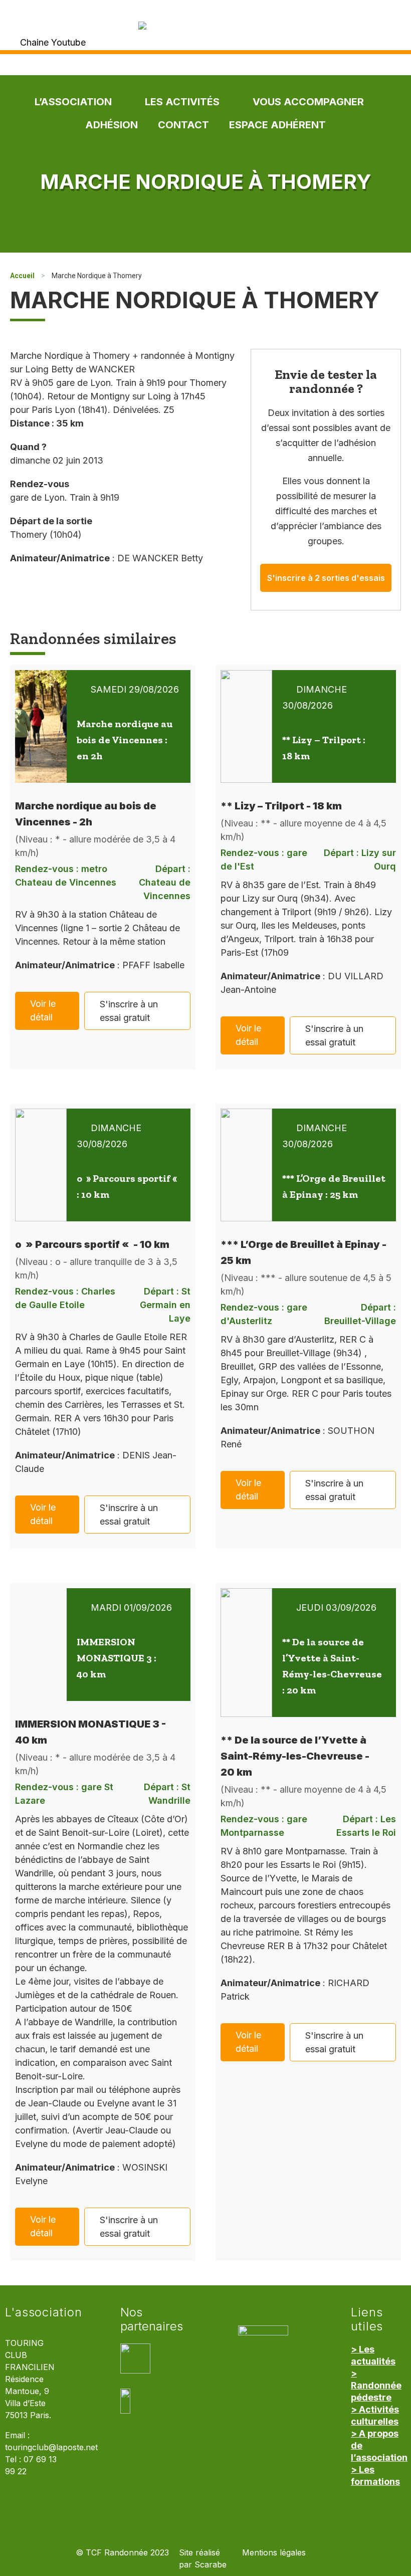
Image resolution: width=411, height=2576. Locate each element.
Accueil (22, 276)
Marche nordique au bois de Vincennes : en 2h (125, 740)
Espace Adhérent (277, 125)
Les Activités (182, 102)
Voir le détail (43, 1010)
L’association (73, 102)
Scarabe (211, 2565)
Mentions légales (274, 2553)
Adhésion (112, 125)
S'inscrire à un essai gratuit (129, 1011)
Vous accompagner (308, 102)
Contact (183, 125)
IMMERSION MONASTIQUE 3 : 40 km (117, 1658)
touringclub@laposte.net (51, 2447)
